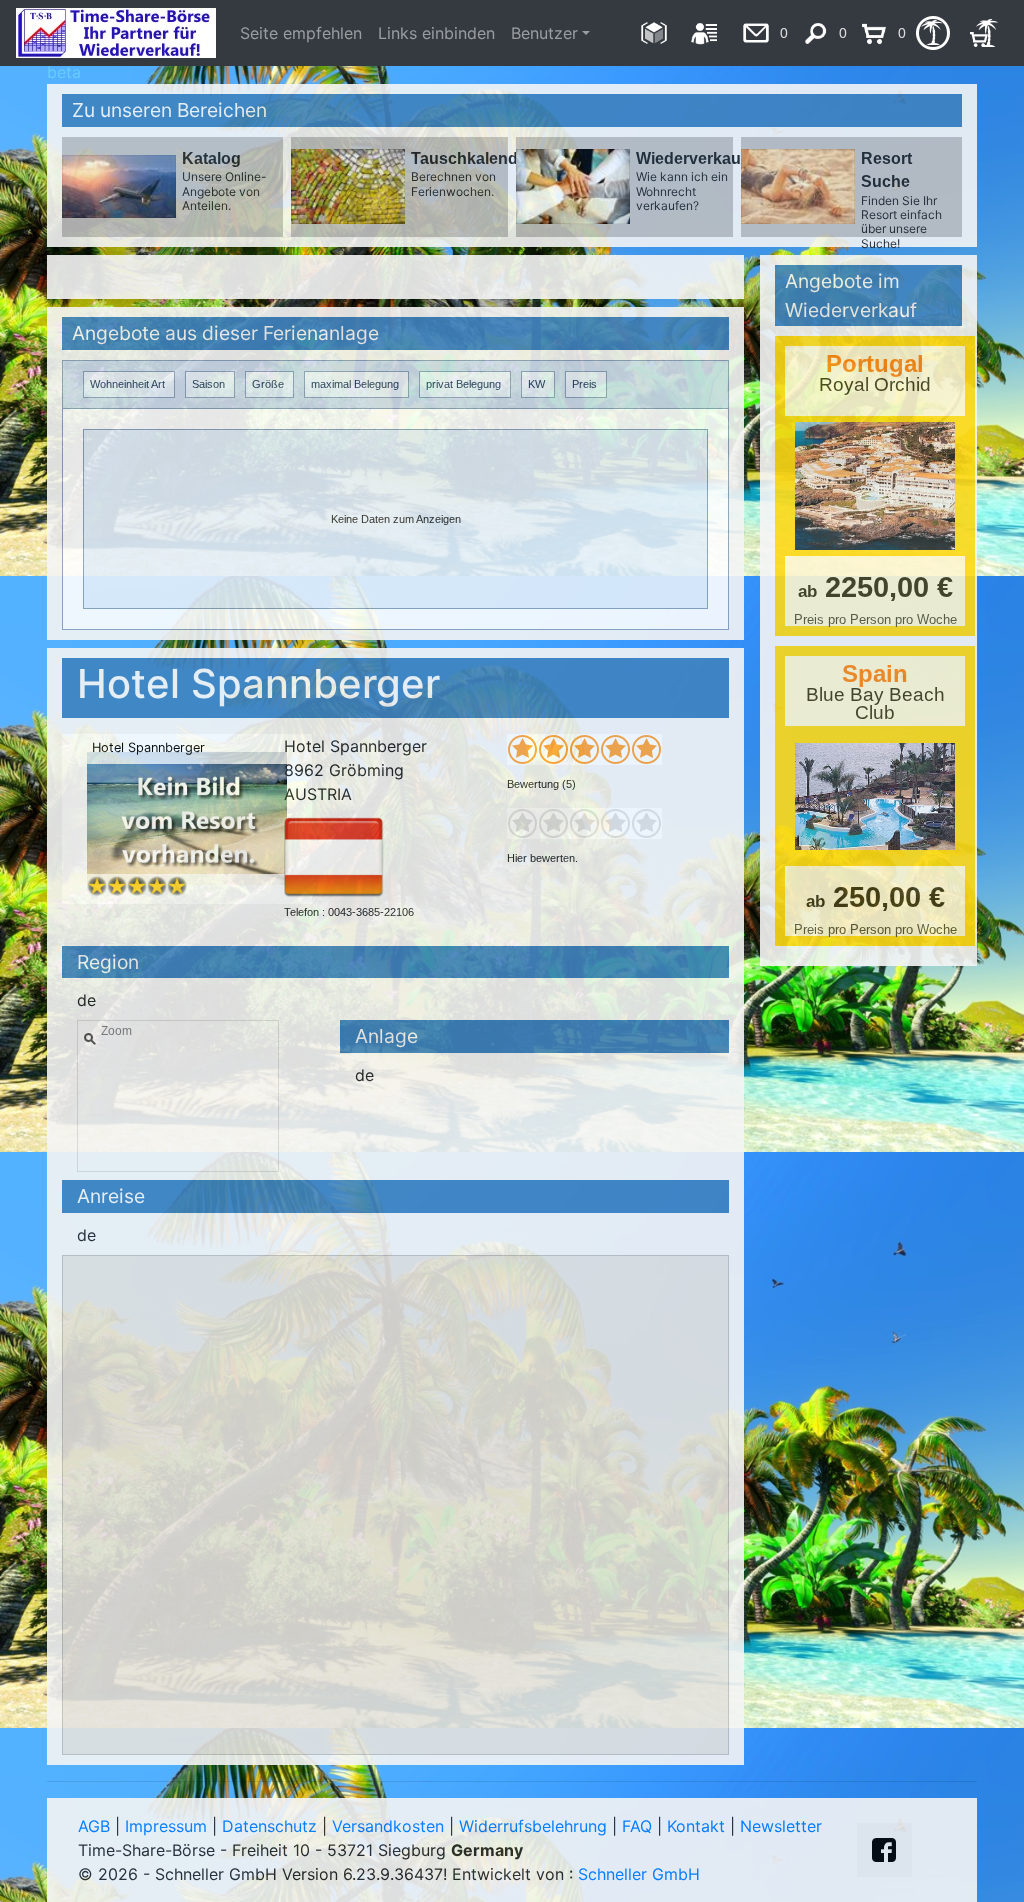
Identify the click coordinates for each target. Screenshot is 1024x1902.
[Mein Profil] (704, 33)
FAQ (637, 1826)
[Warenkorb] (983, 33)
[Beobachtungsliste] (932, 33)
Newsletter (781, 1826)
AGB (94, 1826)
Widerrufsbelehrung (533, 1826)
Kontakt (696, 1826)
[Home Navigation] (653, 33)
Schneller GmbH (639, 1874)
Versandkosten (388, 1826)
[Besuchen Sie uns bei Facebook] (884, 1850)
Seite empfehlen (301, 33)
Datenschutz (269, 1826)
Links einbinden (436, 33)
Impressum (166, 1826)
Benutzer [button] (544, 33)
